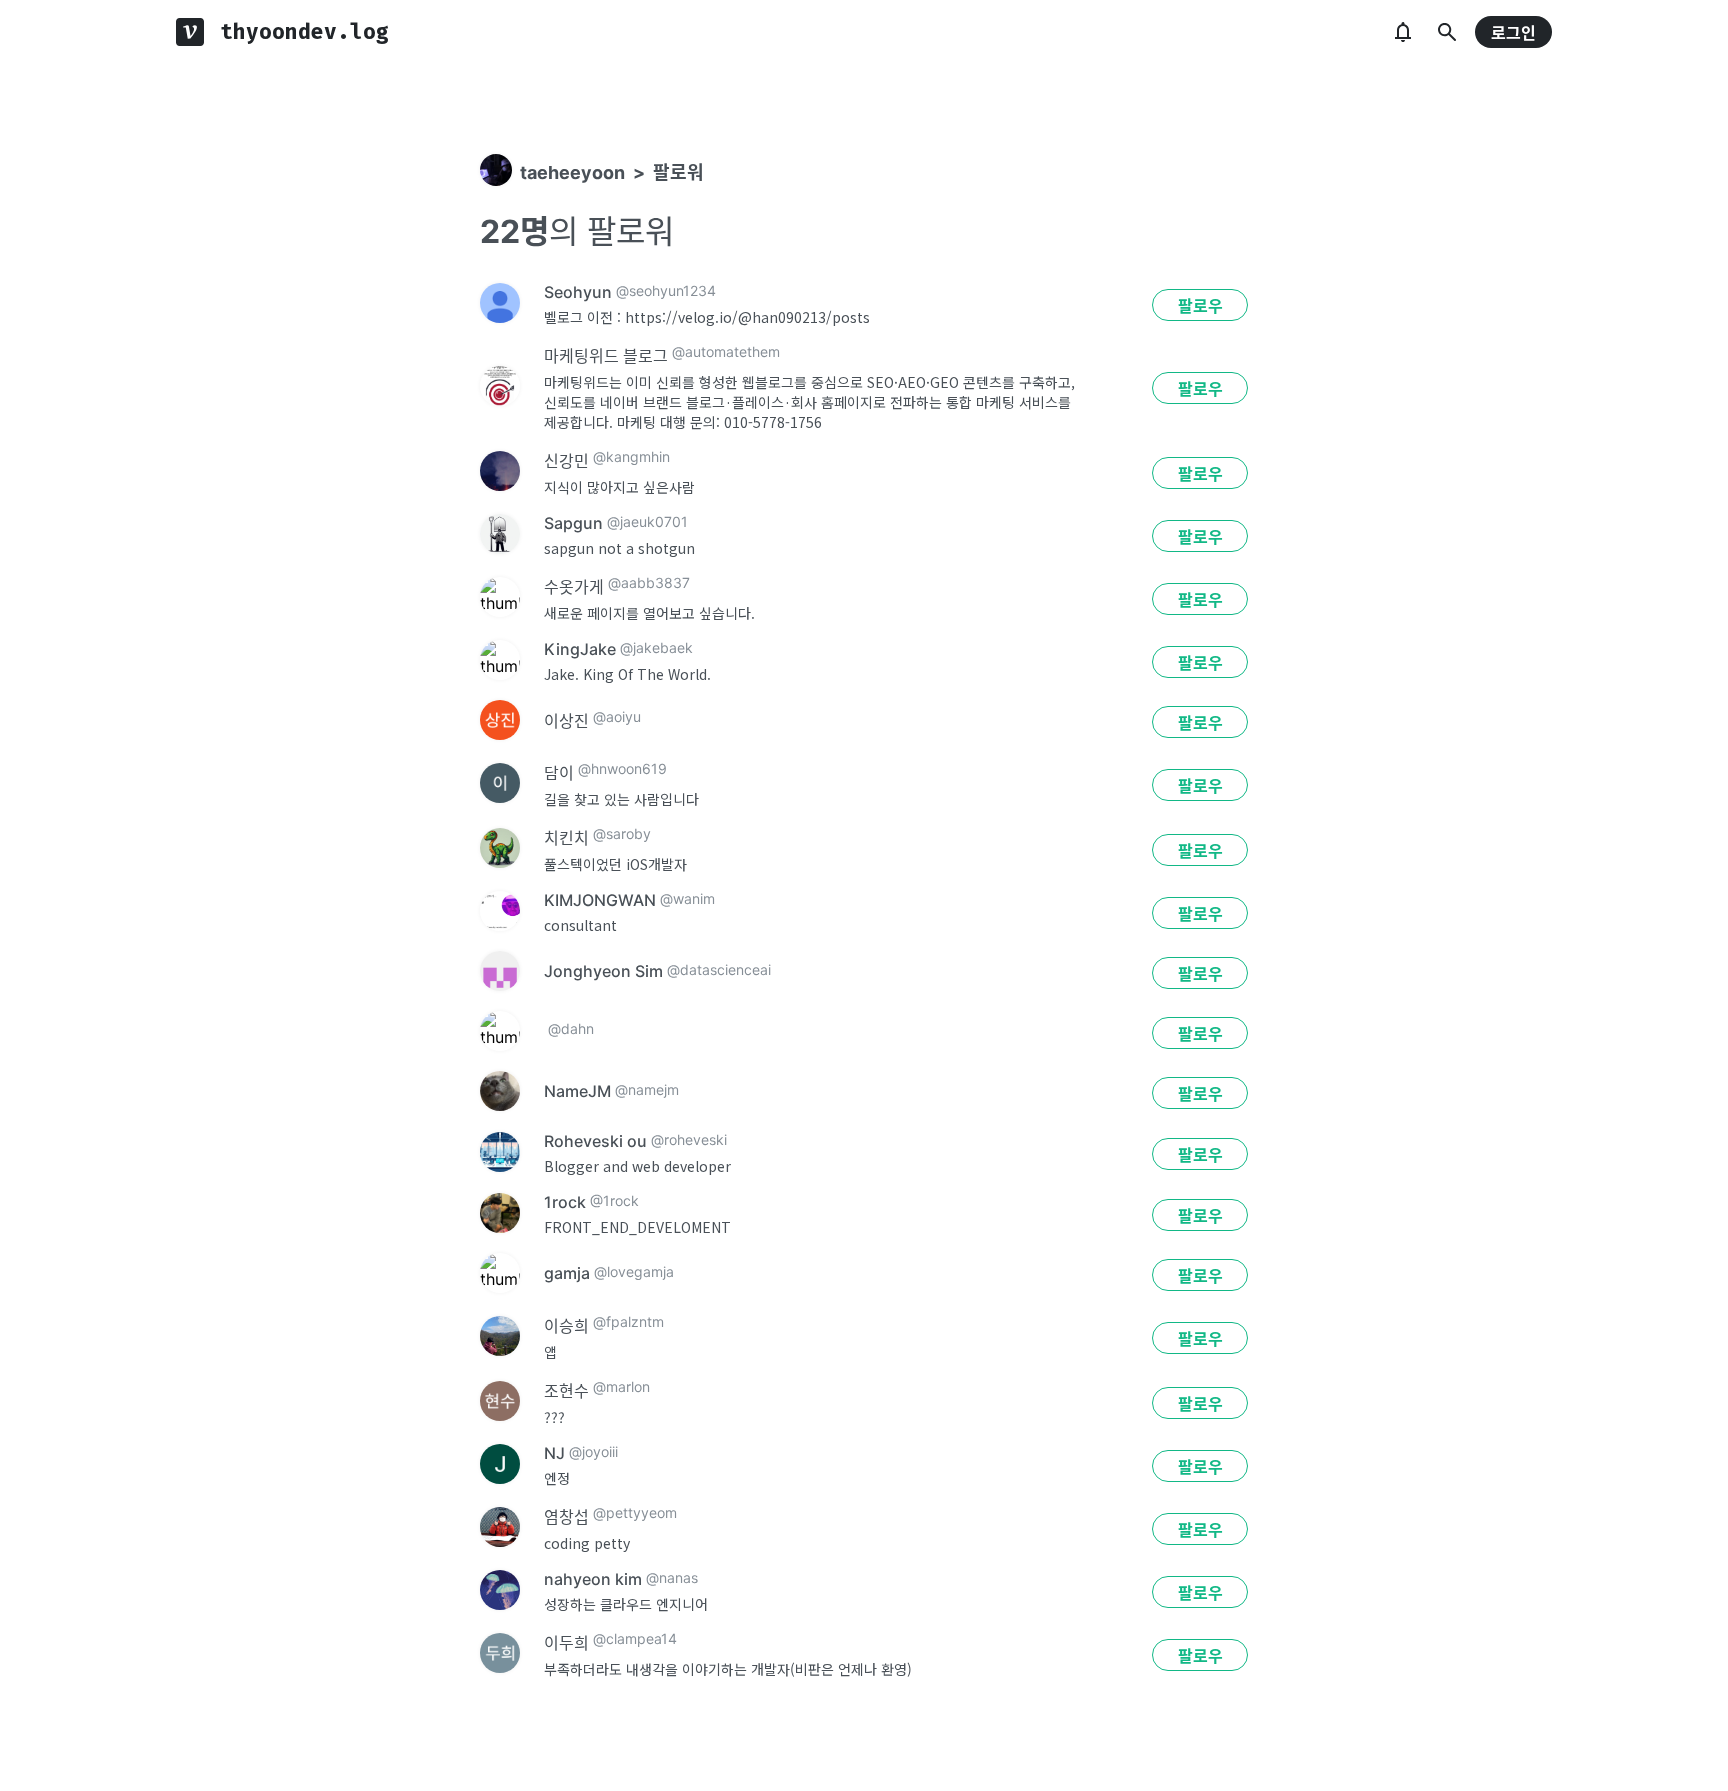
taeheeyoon (572, 172)
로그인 (1513, 33)
